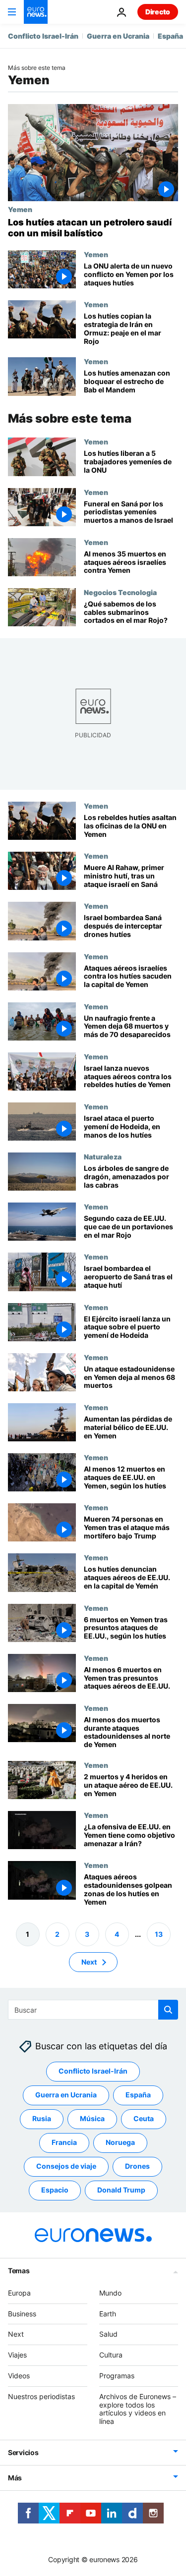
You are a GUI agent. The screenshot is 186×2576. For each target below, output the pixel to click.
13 (159, 1934)
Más (15, 2478)
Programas (117, 2376)
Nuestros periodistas (41, 2396)
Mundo (110, 2292)
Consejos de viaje (66, 2166)
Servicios (23, 2452)
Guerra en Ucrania (118, 36)
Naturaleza (103, 1156)
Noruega (120, 2142)
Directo (158, 12)
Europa (19, 2292)
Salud (108, 2334)
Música (92, 2118)
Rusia (42, 2118)
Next (89, 1961)
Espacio (55, 2190)
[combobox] (93, 2010)
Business (22, 2313)
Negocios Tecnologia (120, 592)
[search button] (168, 2010)
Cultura (111, 2355)
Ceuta (144, 2118)
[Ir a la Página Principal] (36, 12)
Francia (64, 2142)
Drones (137, 2166)
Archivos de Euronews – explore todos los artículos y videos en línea (138, 2408)
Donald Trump (121, 2190)
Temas (19, 2270)
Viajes (17, 2355)
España (170, 36)
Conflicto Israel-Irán (43, 36)
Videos (19, 2376)
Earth (108, 2313)
